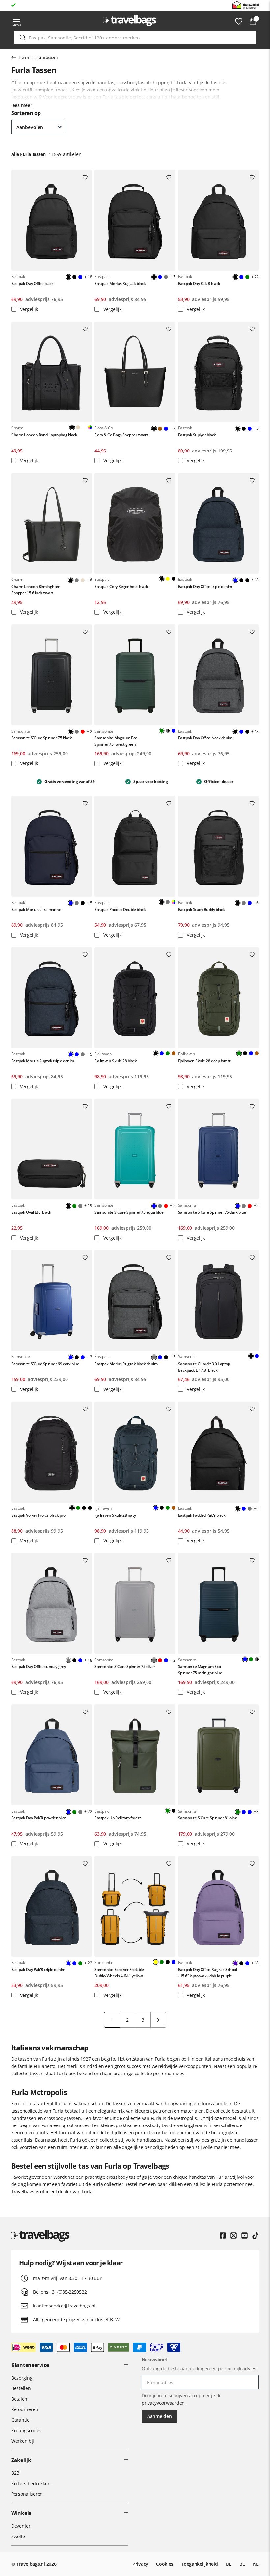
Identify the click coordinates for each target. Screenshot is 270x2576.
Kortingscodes (26, 2430)
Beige (83, 580)
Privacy (140, 2564)
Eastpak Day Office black (32, 283)
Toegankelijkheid (200, 2564)
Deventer (21, 2526)
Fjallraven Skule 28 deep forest (204, 1061)
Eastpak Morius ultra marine (36, 909)
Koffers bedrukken (31, 2483)
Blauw (80, 277)
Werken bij (23, 2441)
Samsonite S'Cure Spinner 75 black (41, 738)
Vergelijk (28, 309)
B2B (15, 2473)
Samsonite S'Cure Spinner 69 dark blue (45, 1364)
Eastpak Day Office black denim (205, 738)
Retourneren (25, 2409)
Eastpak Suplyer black (197, 435)
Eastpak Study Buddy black (202, 909)
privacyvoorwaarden (163, 2403)
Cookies (165, 2564)
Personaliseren (27, 2494)
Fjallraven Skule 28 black (116, 1061)
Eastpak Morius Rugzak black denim (126, 1364)
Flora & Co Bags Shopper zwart (121, 435)
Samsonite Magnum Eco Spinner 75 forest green (116, 741)
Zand (78, 427)
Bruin (160, 429)
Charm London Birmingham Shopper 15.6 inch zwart (36, 590)
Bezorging (22, 2378)
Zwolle (18, 2536)
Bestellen (21, 2388)
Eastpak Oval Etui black (31, 1212)
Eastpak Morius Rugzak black (120, 283)
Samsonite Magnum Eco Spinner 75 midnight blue (200, 1670)
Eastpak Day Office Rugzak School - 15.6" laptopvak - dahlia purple (208, 1972)
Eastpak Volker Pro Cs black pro (38, 1515)
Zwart (74, 277)
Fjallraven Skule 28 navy (115, 1515)
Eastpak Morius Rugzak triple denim (43, 1061)
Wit (84, 427)
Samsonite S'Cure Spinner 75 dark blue (212, 1212)
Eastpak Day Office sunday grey (39, 1667)
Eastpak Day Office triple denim (205, 587)
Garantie (20, 2420)
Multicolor (90, 427)
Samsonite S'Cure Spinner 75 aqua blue (129, 1212)
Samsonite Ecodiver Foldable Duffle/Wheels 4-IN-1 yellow (119, 1972)
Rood (83, 732)
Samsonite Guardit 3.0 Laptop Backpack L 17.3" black (204, 1367)
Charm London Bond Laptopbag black (44, 435)
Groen (247, 277)
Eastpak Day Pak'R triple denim (38, 1969)
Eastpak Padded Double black (120, 909)
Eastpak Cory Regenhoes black (121, 587)
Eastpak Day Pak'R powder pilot (39, 1818)
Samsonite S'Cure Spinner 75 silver (125, 1667)
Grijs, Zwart (168, 731)
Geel (168, 579)
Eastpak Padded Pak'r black (202, 1515)
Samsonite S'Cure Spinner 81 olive (208, 1818)
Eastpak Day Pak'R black (199, 283)
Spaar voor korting (38, 5)
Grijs (166, 277)
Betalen (19, 2399)
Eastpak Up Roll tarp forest (118, 1818)
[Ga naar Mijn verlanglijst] (239, 21)
